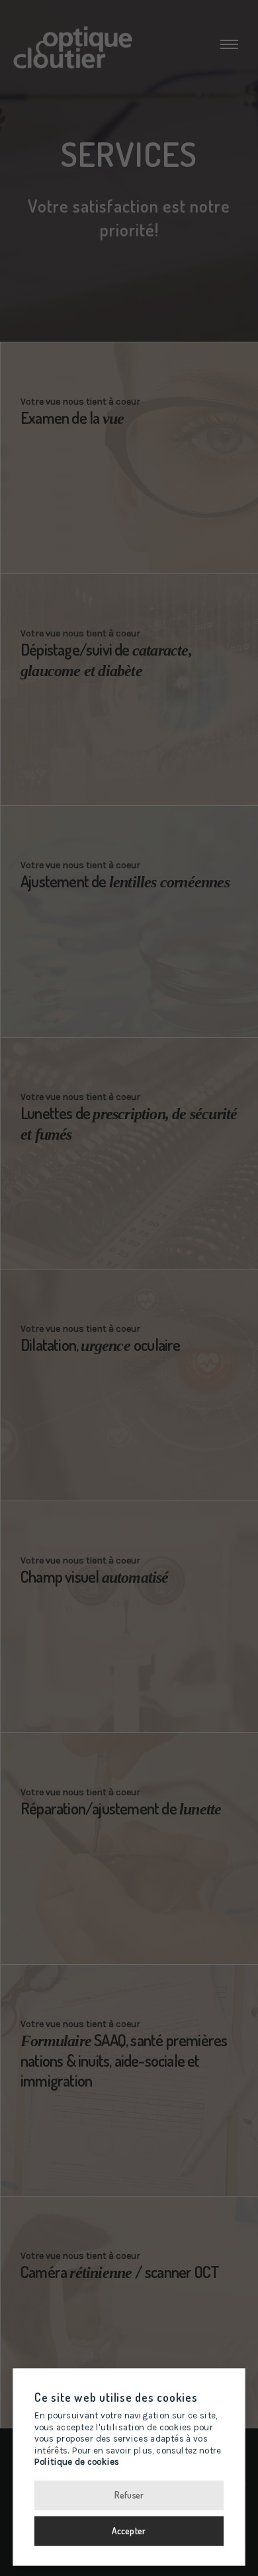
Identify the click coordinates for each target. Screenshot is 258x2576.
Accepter (129, 2530)
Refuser (129, 2494)
